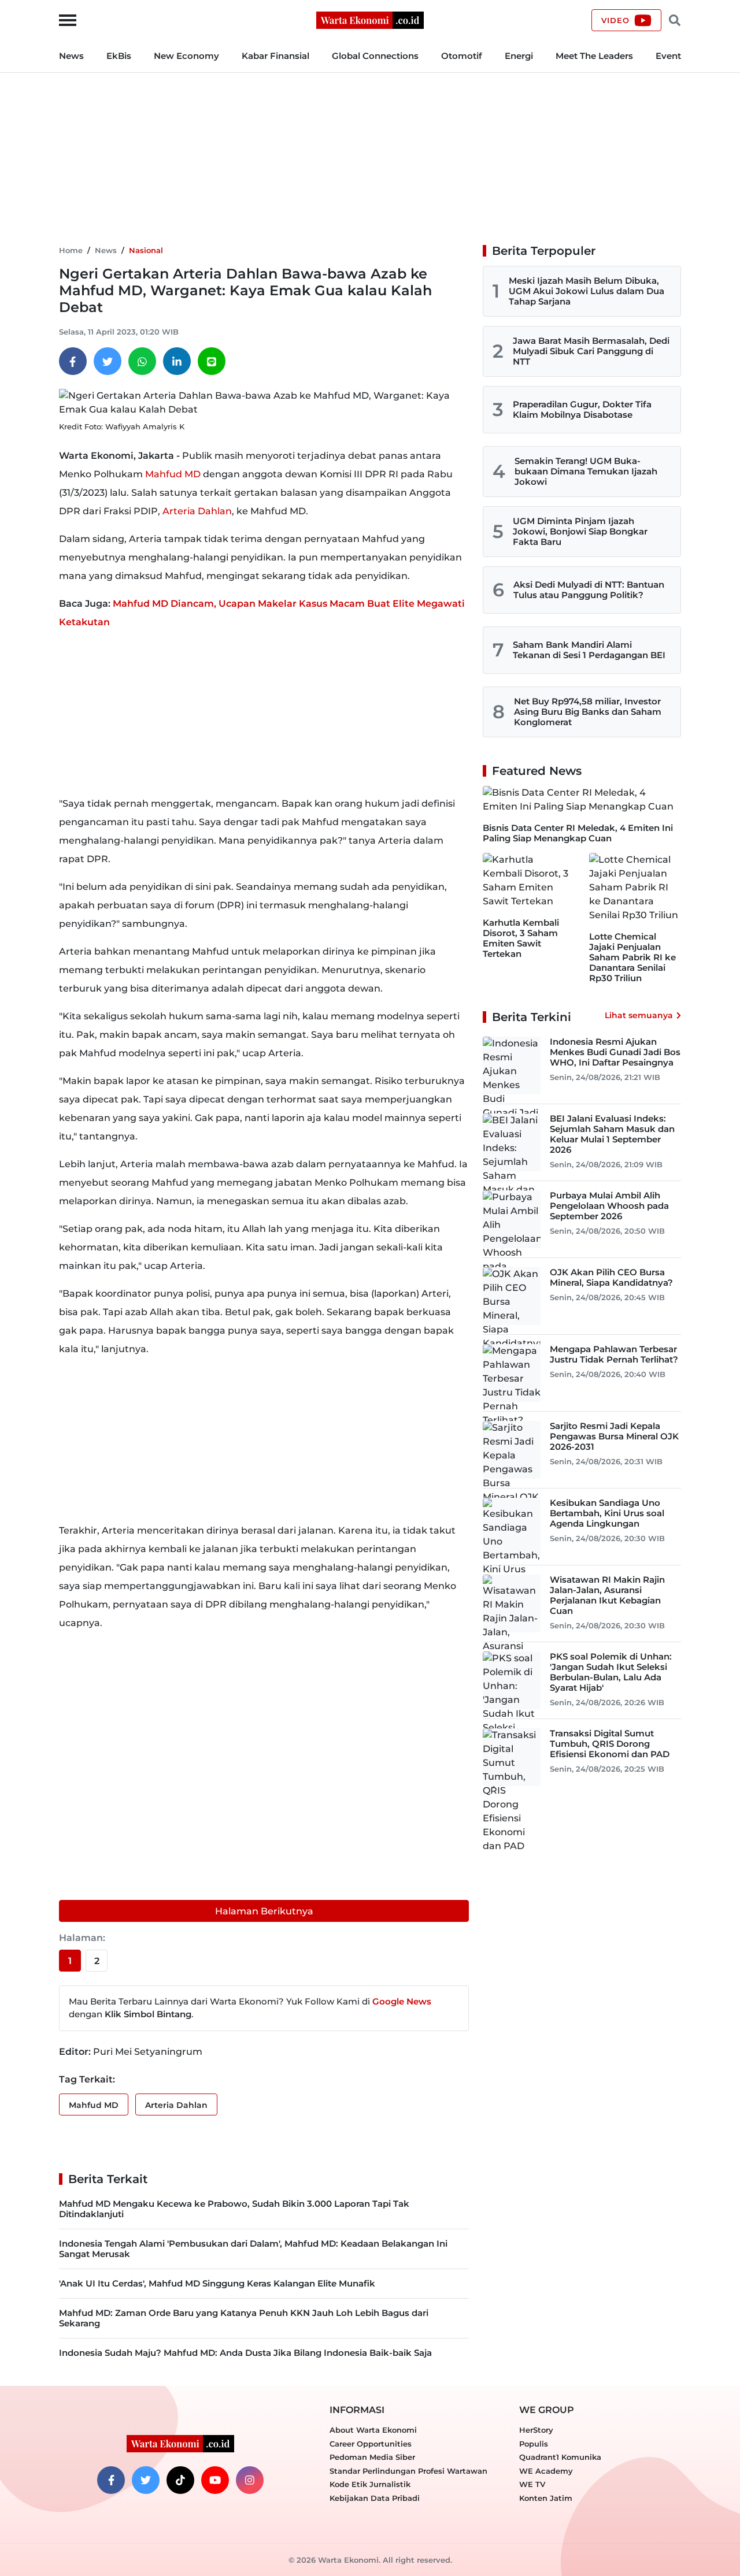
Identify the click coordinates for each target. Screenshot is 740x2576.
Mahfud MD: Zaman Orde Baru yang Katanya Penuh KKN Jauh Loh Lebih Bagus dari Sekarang (244, 2318)
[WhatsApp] (142, 361)
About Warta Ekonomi (373, 2430)
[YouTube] (215, 2480)
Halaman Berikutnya (264, 1911)
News (71, 56)
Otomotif (462, 56)
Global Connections (375, 56)
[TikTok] (180, 2480)
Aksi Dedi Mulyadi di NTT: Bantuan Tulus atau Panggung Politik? (589, 590)
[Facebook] (73, 361)
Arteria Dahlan (197, 511)
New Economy (186, 56)
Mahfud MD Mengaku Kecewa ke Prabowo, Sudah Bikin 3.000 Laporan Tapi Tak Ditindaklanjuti (234, 2209)
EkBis (119, 56)
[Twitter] (108, 361)
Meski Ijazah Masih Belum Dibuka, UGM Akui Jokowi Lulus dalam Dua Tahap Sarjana (587, 291)
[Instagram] (250, 2480)
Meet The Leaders (594, 56)
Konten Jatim (546, 2498)
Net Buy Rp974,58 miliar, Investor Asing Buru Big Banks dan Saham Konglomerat (588, 712)
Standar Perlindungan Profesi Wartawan (408, 2471)
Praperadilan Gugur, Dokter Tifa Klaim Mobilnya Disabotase (582, 409)
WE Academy (546, 2471)
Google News (402, 2001)
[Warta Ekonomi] (370, 19)
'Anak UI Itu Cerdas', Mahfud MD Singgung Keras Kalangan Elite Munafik (217, 2283)
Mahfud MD (173, 474)
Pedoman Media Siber (372, 2457)
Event (668, 56)
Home (71, 250)
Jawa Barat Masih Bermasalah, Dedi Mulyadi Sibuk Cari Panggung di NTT (591, 351)
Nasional (146, 250)
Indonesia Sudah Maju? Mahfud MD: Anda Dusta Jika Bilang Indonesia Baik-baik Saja (245, 2353)
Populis (534, 2444)
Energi (519, 56)
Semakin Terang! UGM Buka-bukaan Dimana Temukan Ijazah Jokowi (586, 471)
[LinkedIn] (177, 361)
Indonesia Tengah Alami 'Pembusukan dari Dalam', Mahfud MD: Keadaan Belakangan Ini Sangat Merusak (253, 2249)
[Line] (212, 361)
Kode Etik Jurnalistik (370, 2484)
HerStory (536, 2430)
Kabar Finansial (275, 56)
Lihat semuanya (639, 1015)
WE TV (532, 2484)
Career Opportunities (371, 2444)
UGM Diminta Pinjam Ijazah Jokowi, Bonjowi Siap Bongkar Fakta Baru (580, 531)
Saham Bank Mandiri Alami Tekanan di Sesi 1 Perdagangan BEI (589, 650)
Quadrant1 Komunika (560, 2457)
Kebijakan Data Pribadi (375, 2498)
